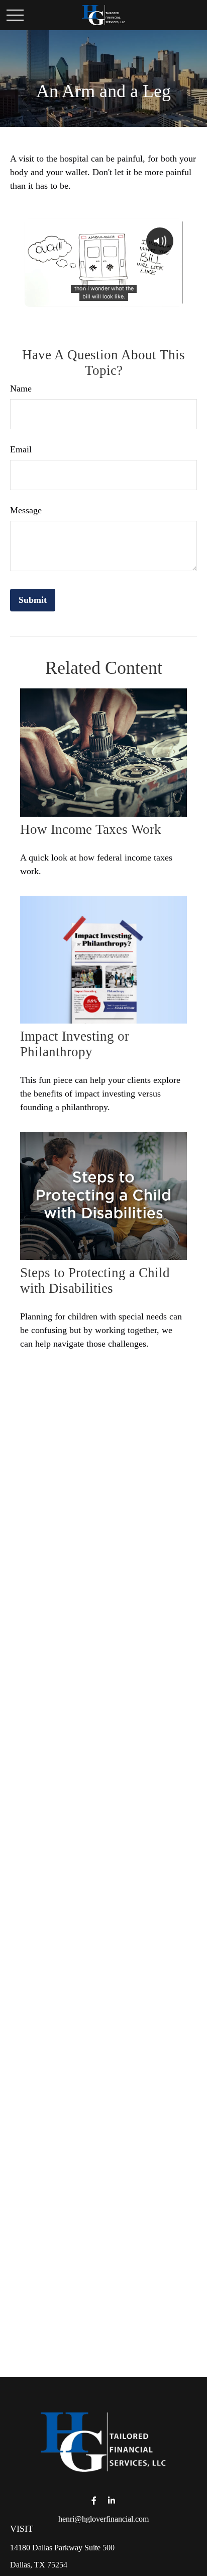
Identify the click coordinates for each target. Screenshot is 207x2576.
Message (26, 510)
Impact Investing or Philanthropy (75, 1044)
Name (21, 388)
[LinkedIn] (111, 2501)
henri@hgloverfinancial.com (103, 2519)
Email (21, 449)
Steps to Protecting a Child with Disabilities (95, 1280)
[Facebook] (94, 2501)
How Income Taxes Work (91, 829)
